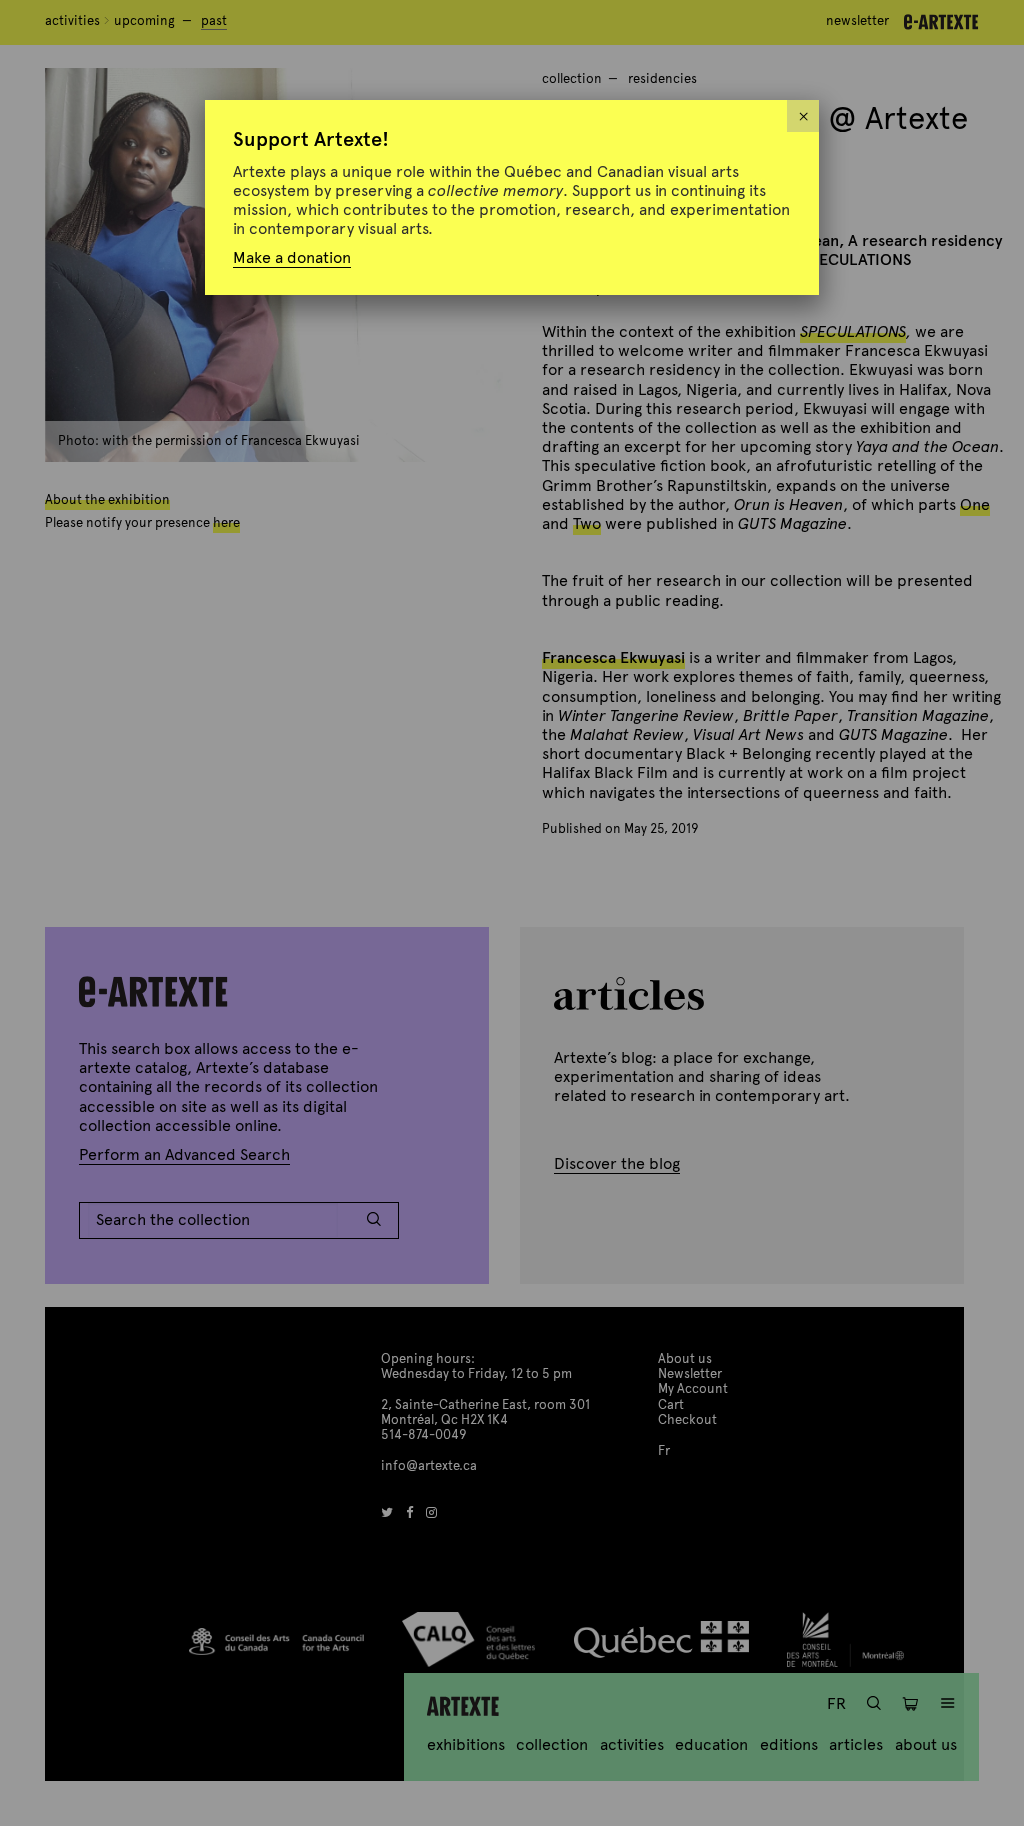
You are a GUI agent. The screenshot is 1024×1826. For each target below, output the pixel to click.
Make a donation (292, 257)
